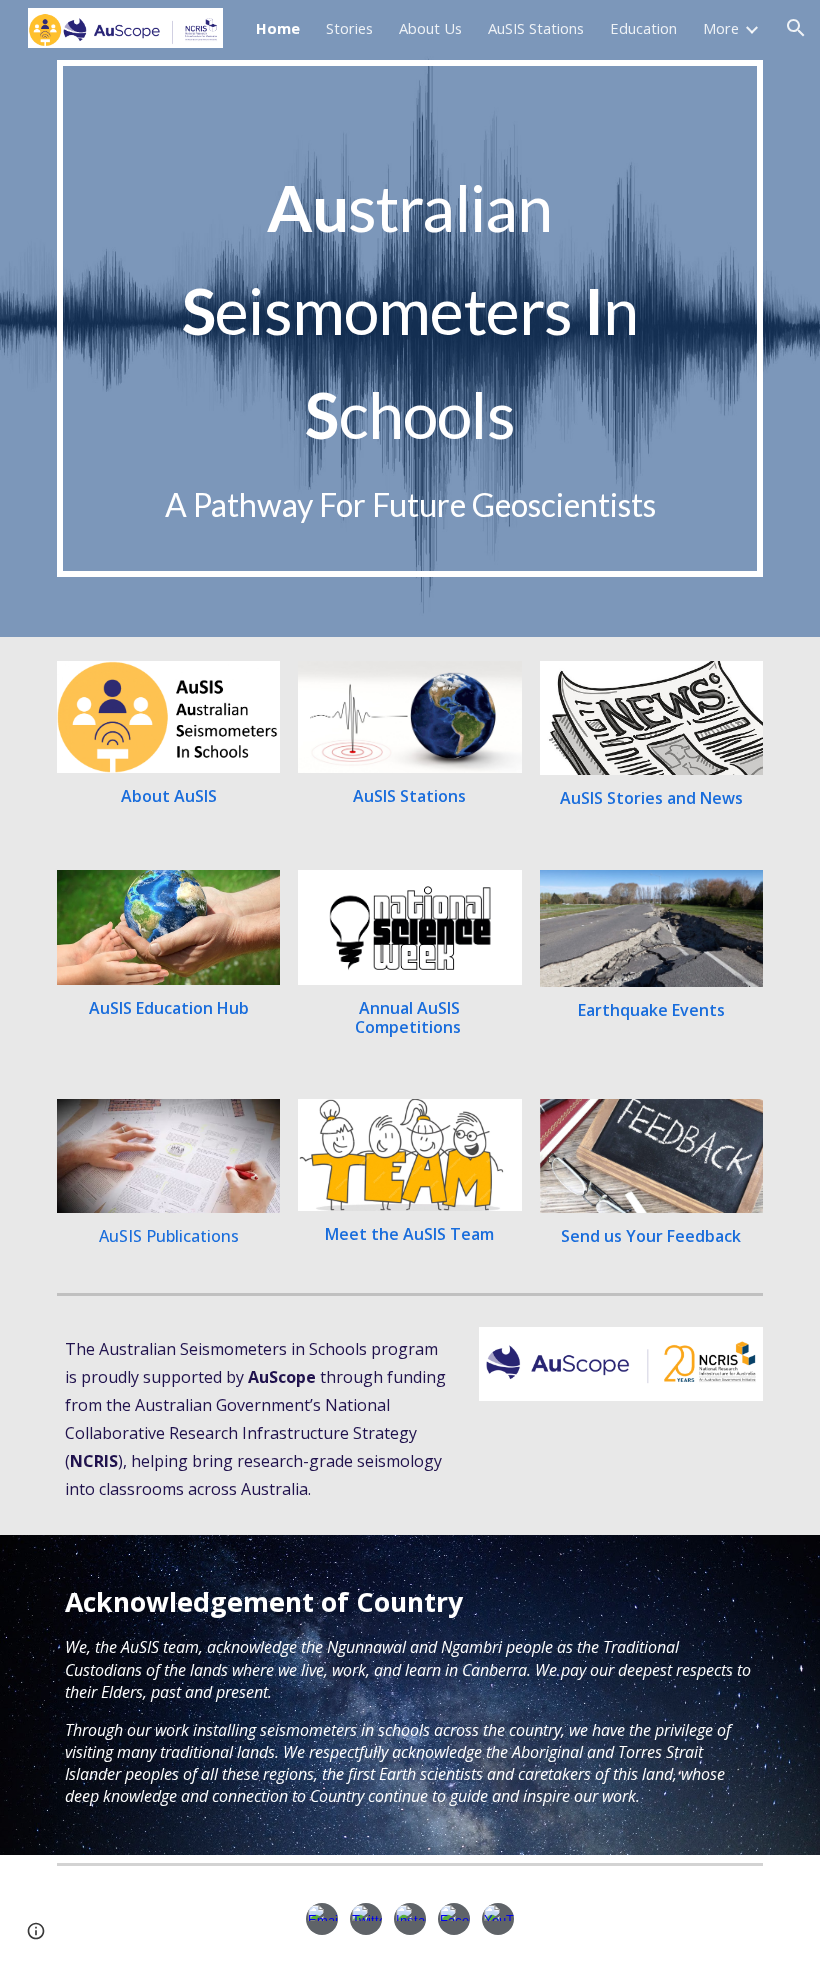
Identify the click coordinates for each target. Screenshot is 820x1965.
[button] (796, 28)
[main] (410, 318)
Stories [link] (349, 28)
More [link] (721, 28)
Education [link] (643, 28)
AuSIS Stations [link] (536, 28)
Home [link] (278, 28)
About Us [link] (430, 28)
